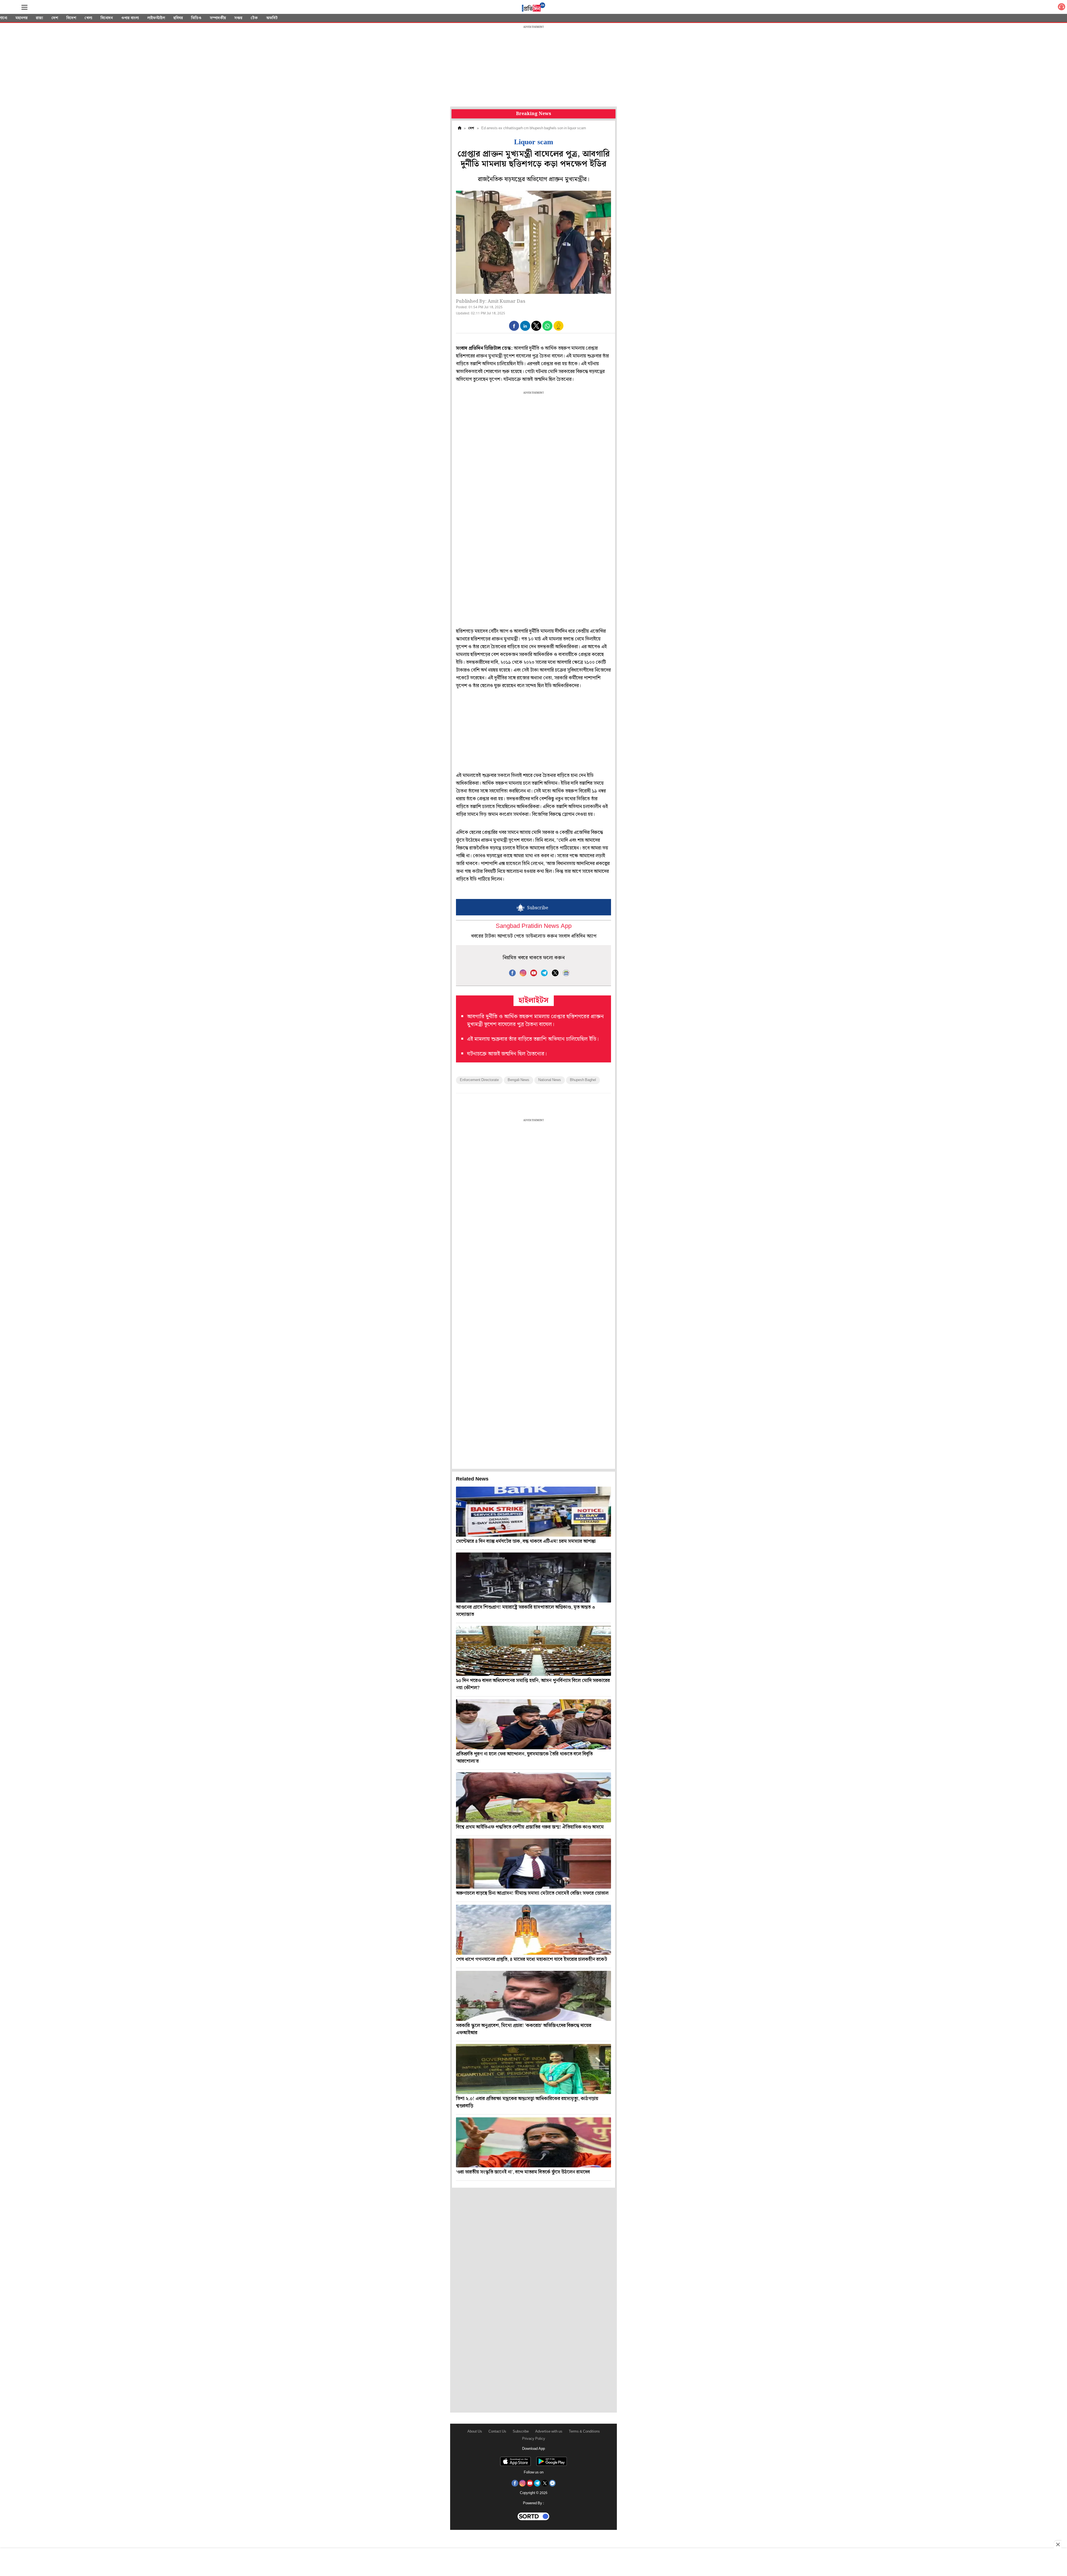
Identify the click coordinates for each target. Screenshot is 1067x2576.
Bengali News (518, 1080)
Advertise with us (549, 2432)
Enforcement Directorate (479, 1080)
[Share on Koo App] (559, 330)
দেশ (55, 18)
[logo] (533, 8)
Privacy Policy (534, 2439)
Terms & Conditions (584, 2432)
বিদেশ (71, 18)
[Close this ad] (1058, 2544)
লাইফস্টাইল (156, 18)
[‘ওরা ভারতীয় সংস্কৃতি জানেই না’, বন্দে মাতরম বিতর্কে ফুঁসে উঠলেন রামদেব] (533, 2142)
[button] (514, 326)
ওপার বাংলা (130, 18)
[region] (533, 67)
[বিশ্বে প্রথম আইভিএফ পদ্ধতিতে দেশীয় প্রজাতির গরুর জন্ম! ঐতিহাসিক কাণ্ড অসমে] (533, 1797)
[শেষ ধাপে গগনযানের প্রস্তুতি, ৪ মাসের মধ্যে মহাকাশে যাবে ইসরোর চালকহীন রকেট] (533, 1930)
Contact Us (497, 2432)
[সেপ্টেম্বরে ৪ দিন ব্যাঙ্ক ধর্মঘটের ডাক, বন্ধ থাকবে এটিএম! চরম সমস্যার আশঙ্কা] (533, 1512)
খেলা (88, 18)
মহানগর (22, 18)
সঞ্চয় (238, 18)
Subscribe (521, 2432)
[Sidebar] (24, 7)
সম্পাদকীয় (218, 18)
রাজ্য (39, 18)
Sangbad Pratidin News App (534, 926)
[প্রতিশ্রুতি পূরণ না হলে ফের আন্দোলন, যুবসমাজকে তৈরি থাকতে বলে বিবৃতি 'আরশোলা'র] (533, 1724)
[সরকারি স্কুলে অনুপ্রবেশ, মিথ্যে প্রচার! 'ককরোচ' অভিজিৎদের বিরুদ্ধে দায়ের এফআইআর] (533, 1996)
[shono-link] (1061, 8)
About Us (475, 2432)
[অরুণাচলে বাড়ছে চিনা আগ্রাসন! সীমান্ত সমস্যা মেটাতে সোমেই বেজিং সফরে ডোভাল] (533, 1864)
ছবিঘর (178, 18)
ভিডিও (196, 18)
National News (550, 1080)
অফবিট (272, 18)
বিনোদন (107, 18)
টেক (254, 18)
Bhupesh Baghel (583, 1080)
